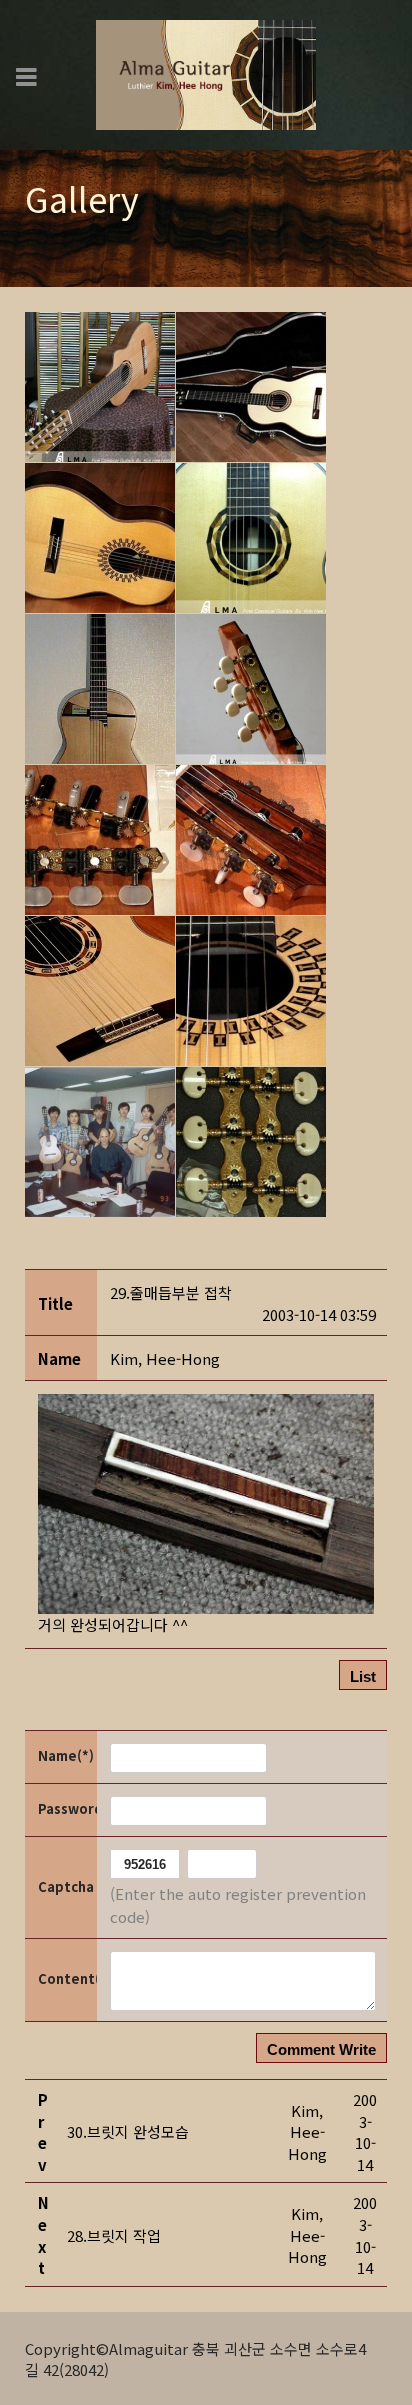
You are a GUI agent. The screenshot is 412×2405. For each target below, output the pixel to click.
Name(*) (66, 1755)
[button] (165, 1358)
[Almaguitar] (206, 72)
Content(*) (66, 1978)
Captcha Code (66, 1886)
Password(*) (66, 1808)
